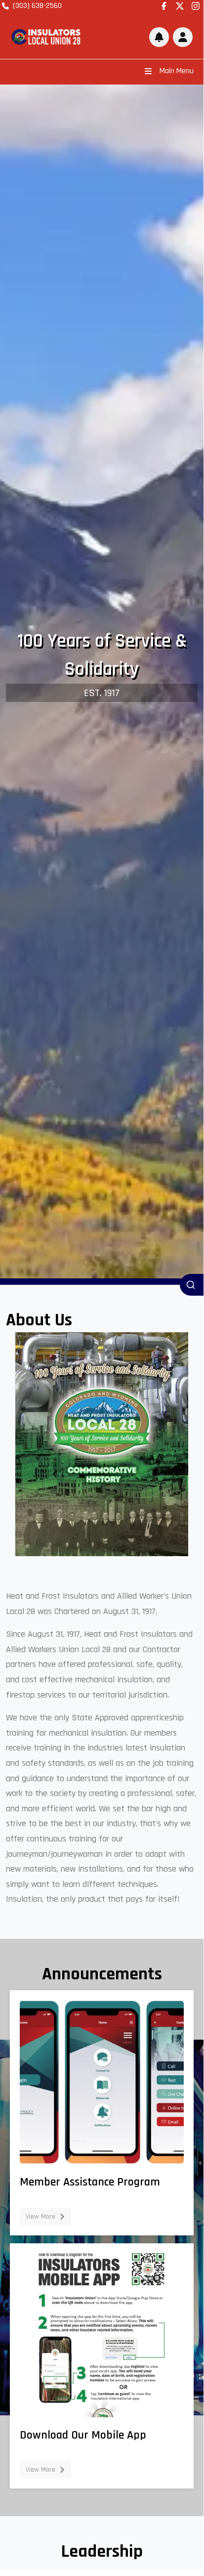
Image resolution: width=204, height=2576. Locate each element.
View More (41, 2217)
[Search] (192, 1285)
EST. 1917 (102, 693)
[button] (183, 37)
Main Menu (177, 71)
